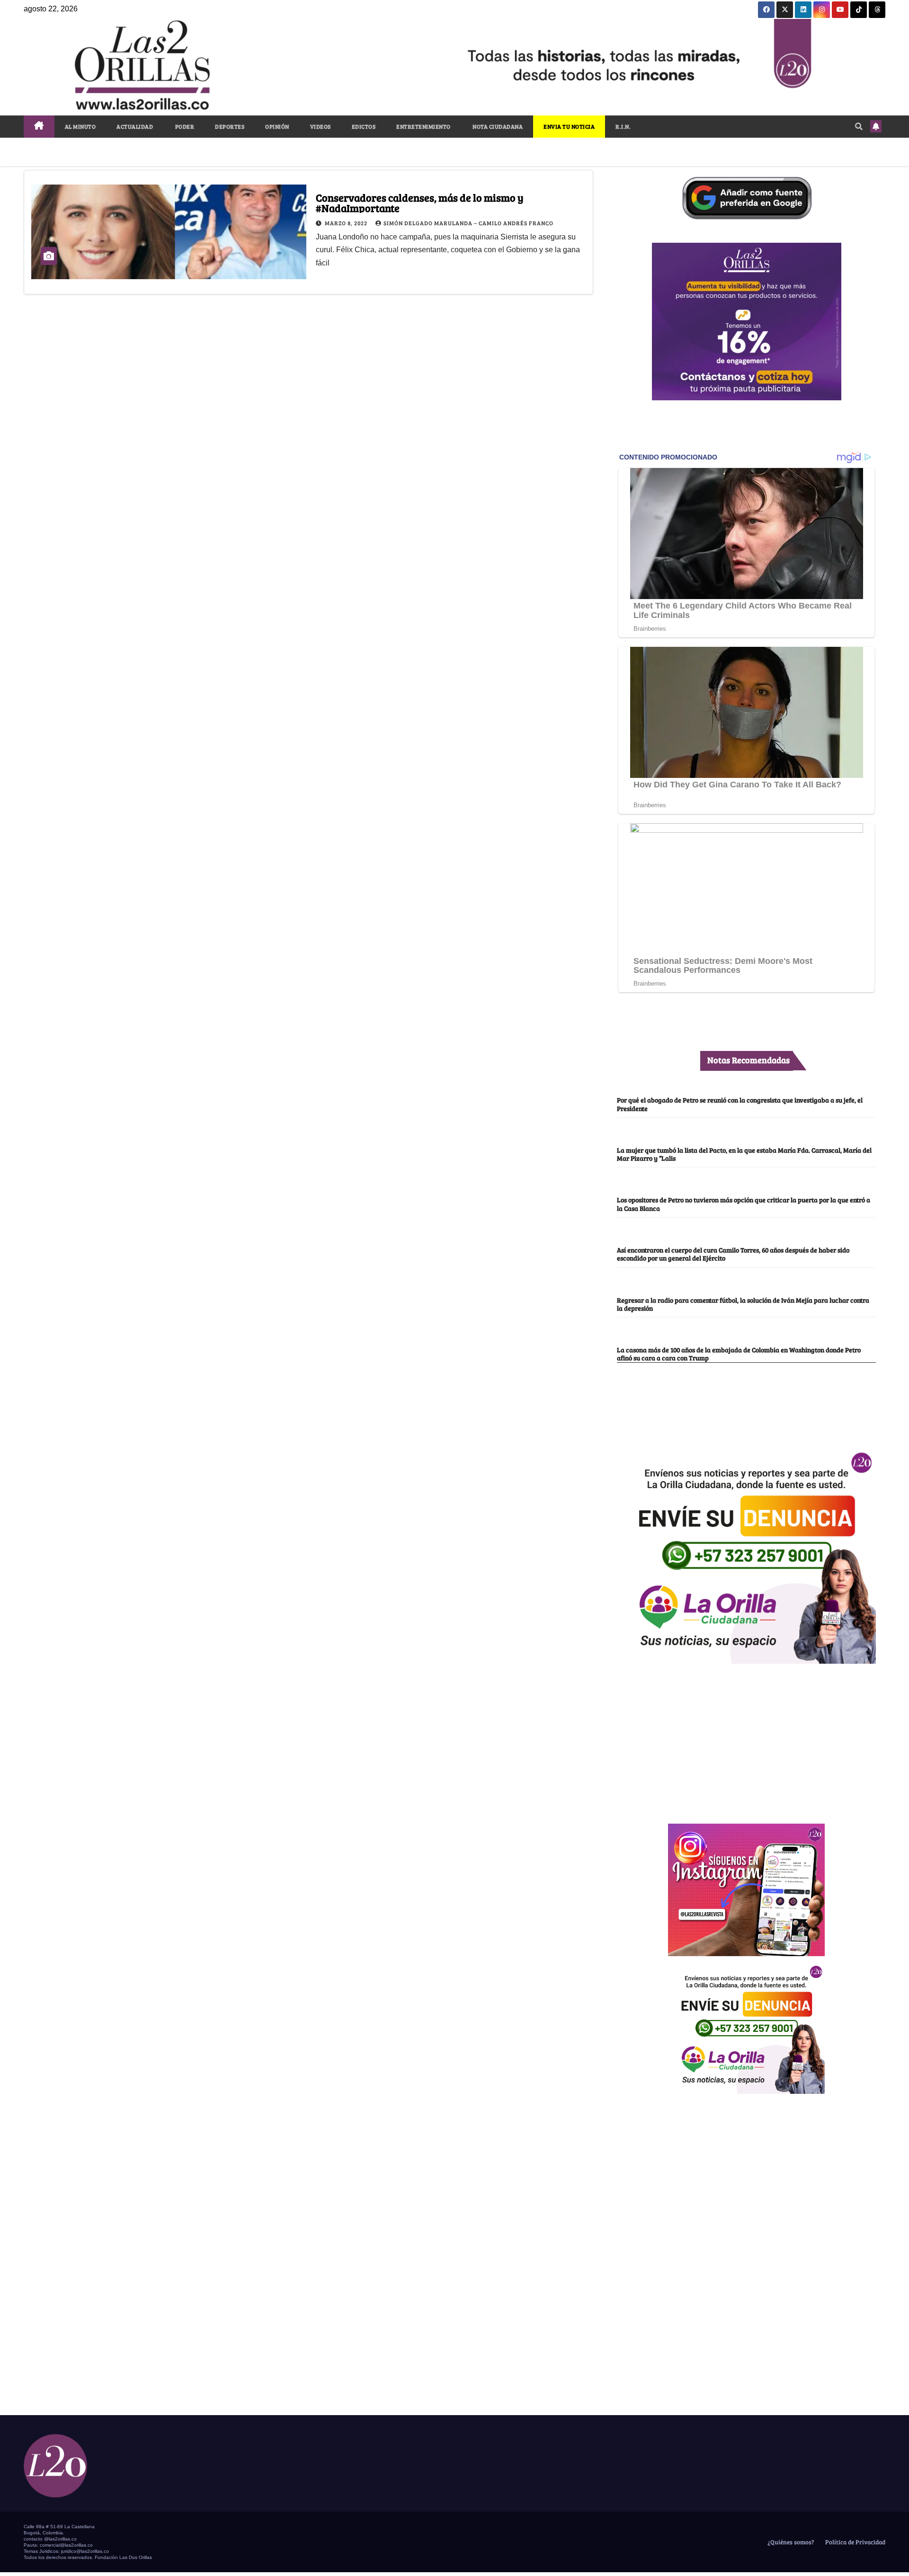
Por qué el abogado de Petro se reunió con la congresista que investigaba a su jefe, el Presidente (740, 1104)
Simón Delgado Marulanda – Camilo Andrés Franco (468, 223)
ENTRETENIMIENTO (423, 126)
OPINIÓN (277, 126)
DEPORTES (230, 126)
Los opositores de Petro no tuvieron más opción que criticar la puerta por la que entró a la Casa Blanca (744, 1204)
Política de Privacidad (855, 2542)
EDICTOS (364, 126)
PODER (184, 126)
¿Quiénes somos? (790, 2542)
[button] (859, 126)
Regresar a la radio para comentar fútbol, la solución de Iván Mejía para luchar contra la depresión (743, 1304)
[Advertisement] (747, 1738)
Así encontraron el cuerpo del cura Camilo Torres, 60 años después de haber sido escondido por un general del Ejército (733, 1254)
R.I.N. (623, 126)
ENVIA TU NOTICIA (569, 126)
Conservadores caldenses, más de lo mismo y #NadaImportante (420, 203)
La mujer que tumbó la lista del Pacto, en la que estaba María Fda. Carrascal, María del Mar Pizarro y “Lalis (744, 1154)
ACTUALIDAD (135, 126)
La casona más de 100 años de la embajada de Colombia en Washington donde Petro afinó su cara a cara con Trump (739, 1354)
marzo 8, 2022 (347, 223)
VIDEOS (321, 126)
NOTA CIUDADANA (497, 126)
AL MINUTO (80, 126)
